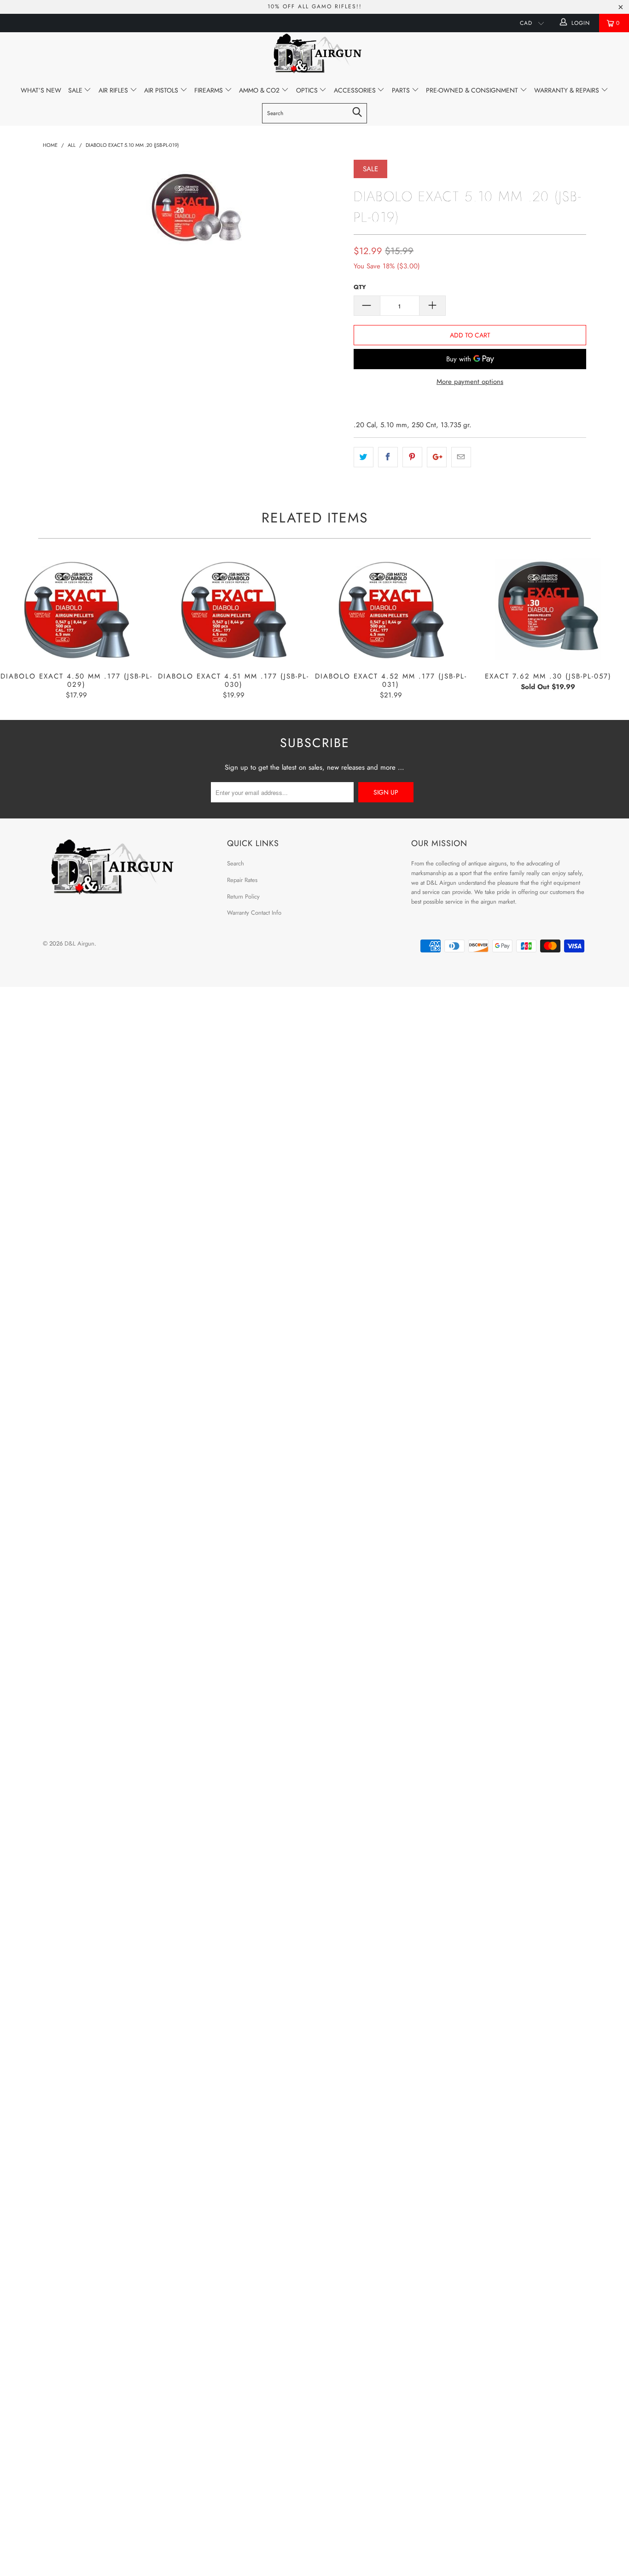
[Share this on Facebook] (388, 457)
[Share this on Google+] (437, 457)
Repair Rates (242, 880)
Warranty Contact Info (254, 913)
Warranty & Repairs (568, 90)
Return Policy (243, 896)
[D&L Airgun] (314, 55)
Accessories (356, 90)
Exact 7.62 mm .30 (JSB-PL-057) (548, 610)
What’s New (41, 90)
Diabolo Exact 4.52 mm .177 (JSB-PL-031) (391, 610)
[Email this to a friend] (461, 457)
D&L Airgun (79, 943)
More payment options (470, 382)
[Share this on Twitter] (364, 457)
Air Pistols (162, 90)
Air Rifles (114, 90)
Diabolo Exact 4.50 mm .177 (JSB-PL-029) (76, 610)
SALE (76, 90)
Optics (308, 90)
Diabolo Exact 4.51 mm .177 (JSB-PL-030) (234, 610)
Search (236, 863)
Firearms (210, 90)
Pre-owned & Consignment (473, 90)
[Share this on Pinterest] (412, 457)
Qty (360, 287)
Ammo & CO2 (260, 90)
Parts (402, 90)
